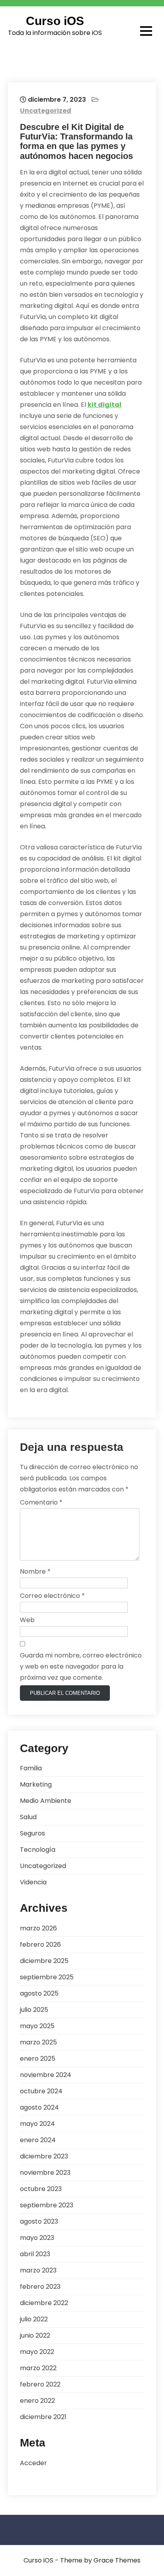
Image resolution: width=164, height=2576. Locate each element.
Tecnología (38, 1850)
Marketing (36, 1784)
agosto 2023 (39, 2221)
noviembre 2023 (45, 2173)
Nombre (35, 1571)
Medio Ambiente (46, 1801)
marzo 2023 (38, 2270)
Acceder (33, 2463)
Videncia (33, 1882)
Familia (31, 1768)
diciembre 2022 (44, 2303)
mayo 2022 (37, 2352)
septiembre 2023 (47, 2205)
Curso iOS (55, 21)
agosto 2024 (39, 2107)
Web (27, 1620)
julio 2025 (34, 2010)
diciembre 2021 (43, 2417)
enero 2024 (38, 2140)
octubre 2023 (41, 2189)
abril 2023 (35, 2254)
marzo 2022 (38, 2368)
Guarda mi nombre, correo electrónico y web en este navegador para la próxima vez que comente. (81, 1666)
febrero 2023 (40, 2287)
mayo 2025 (37, 2026)
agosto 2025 (39, 1993)
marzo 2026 (38, 1928)
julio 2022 (34, 2319)
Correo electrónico (52, 1596)
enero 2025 (38, 2059)
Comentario (41, 1502)
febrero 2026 (40, 1945)
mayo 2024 (37, 2124)
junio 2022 (35, 2335)
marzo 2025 (38, 2042)
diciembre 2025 (44, 1961)
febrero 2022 (40, 2384)
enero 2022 (37, 2401)
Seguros (32, 1833)
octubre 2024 (41, 2091)
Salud (28, 1817)
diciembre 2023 (44, 2156)
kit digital (104, 405)
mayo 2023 (37, 2238)
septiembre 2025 (47, 1977)
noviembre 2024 (46, 2075)
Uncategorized (46, 111)
